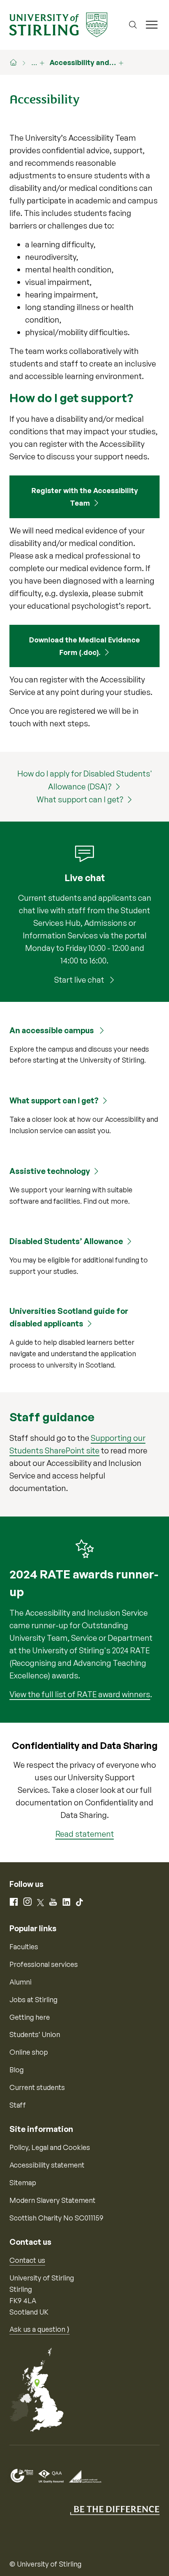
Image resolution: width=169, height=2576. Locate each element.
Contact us (27, 2260)
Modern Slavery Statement (52, 2200)
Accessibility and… (83, 62)
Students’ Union (35, 2034)
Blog (17, 2070)
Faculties (24, 1947)
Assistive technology (50, 1171)
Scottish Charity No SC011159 (56, 2218)
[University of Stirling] (58, 24)
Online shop (29, 2052)
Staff (18, 2105)
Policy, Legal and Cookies (50, 2147)
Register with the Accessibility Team (85, 497)
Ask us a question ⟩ (39, 2329)
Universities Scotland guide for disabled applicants (69, 1317)
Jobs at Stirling (33, 1999)
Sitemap (23, 2182)
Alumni (20, 1982)
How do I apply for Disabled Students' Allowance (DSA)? (85, 780)
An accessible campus (52, 1030)
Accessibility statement (47, 2165)
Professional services (44, 1964)
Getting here (30, 2017)
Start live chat (80, 980)
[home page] (17, 62)
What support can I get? (80, 799)
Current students (37, 2087)
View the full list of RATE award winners (80, 1694)
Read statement (85, 1834)
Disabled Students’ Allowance (66, 1241)
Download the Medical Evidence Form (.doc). (84, 646)
